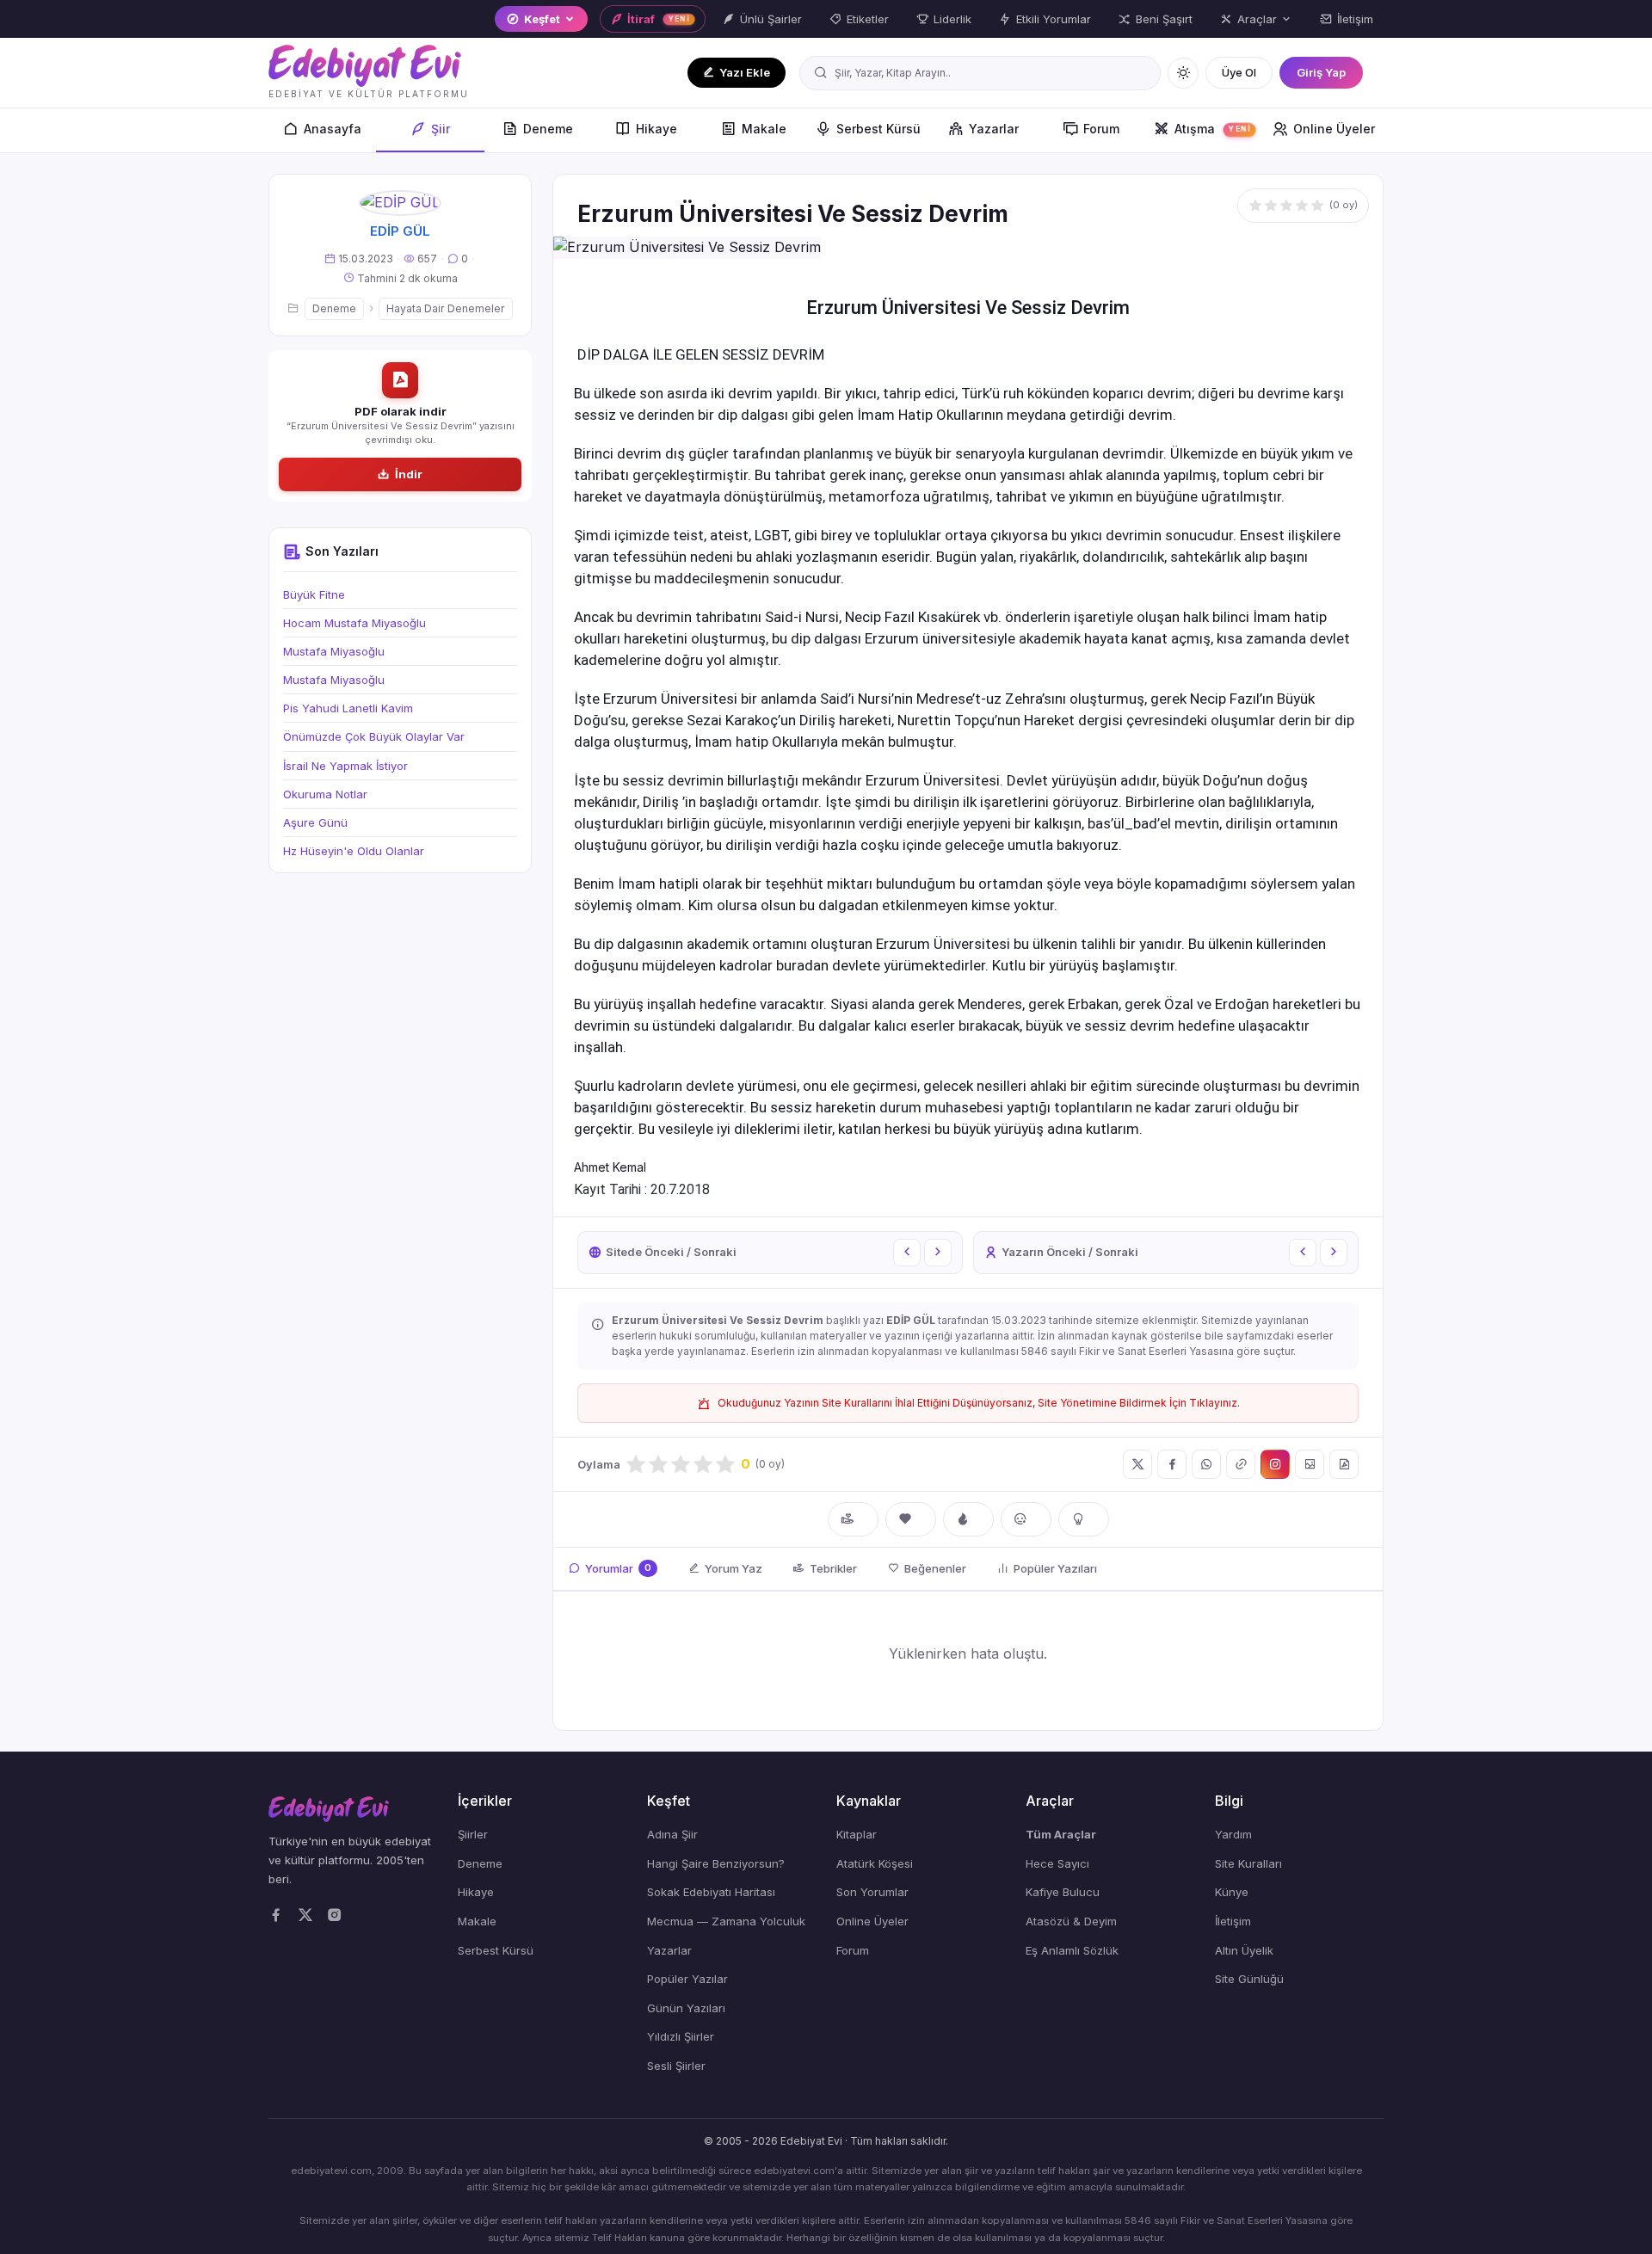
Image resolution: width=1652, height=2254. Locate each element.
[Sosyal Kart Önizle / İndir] (1310, 1464)
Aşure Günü (315, 822)
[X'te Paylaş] (1137, 1464)
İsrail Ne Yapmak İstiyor (345, 766)
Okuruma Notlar (325, 794)
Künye (1232, 1892)
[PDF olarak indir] (1344, 1464)
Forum (1101, 129)
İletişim (1355, 19)
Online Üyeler (1334, 129)
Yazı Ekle (745, 72)
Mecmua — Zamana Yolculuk (726, 1921)
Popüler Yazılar (687, 1979)
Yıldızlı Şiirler (681, 2036)
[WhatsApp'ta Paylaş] (1206, 1464)
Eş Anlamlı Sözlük (1072, 1950)
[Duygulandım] (1026, 1519)
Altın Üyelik (1244, 1950)
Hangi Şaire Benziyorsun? (716, 1863)
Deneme (548, 129)
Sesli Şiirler (676, 2066)
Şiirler (473, 1834)
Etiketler (868, 19)
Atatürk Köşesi (875, 1863)
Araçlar (1257, 19)
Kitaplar (857, 1834)
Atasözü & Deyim (1071, 1921)
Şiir (441, 129)
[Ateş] (968, 1519)
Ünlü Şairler (771, 19)
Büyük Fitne (314, 594)
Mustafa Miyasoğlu (334, 651)
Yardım (1233, 1834)
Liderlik (952, 19)
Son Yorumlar (872, 1892)
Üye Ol (1239, 72)
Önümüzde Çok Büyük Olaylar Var (374, 736)
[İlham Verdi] (1084, 1519)
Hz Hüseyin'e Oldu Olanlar (354, 851)
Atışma (1212, 129)
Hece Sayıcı (1057, 1863)
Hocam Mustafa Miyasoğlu (354, 623)
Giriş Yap (1321, 72)
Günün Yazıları (686, 2008)
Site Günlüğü (1249, 1979)
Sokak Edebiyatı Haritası (711, 1892)
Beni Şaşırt (1164, 19)
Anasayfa (333, 129)
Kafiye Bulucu (1063, 1892)
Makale (764, 129)
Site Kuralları (1248, 1863)
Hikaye (656, 129)
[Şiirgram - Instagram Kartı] (1275, 1464)
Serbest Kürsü (878, 129)
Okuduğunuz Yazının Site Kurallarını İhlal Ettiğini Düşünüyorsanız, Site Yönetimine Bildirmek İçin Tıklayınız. (979, 1403)
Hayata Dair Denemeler (446, 308)
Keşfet (542, 19)
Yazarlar (994, 129)
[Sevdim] (911, 1519)
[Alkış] (853, 1519)
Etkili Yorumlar (1054, 19)
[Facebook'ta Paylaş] (1172, 1464)
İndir (409, 474)
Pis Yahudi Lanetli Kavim (348, 708)
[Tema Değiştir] (1183, 73)
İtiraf (658, 19)
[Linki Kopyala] (1241, 1464)
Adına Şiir (672, 1834)
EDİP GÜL (400, 231)
